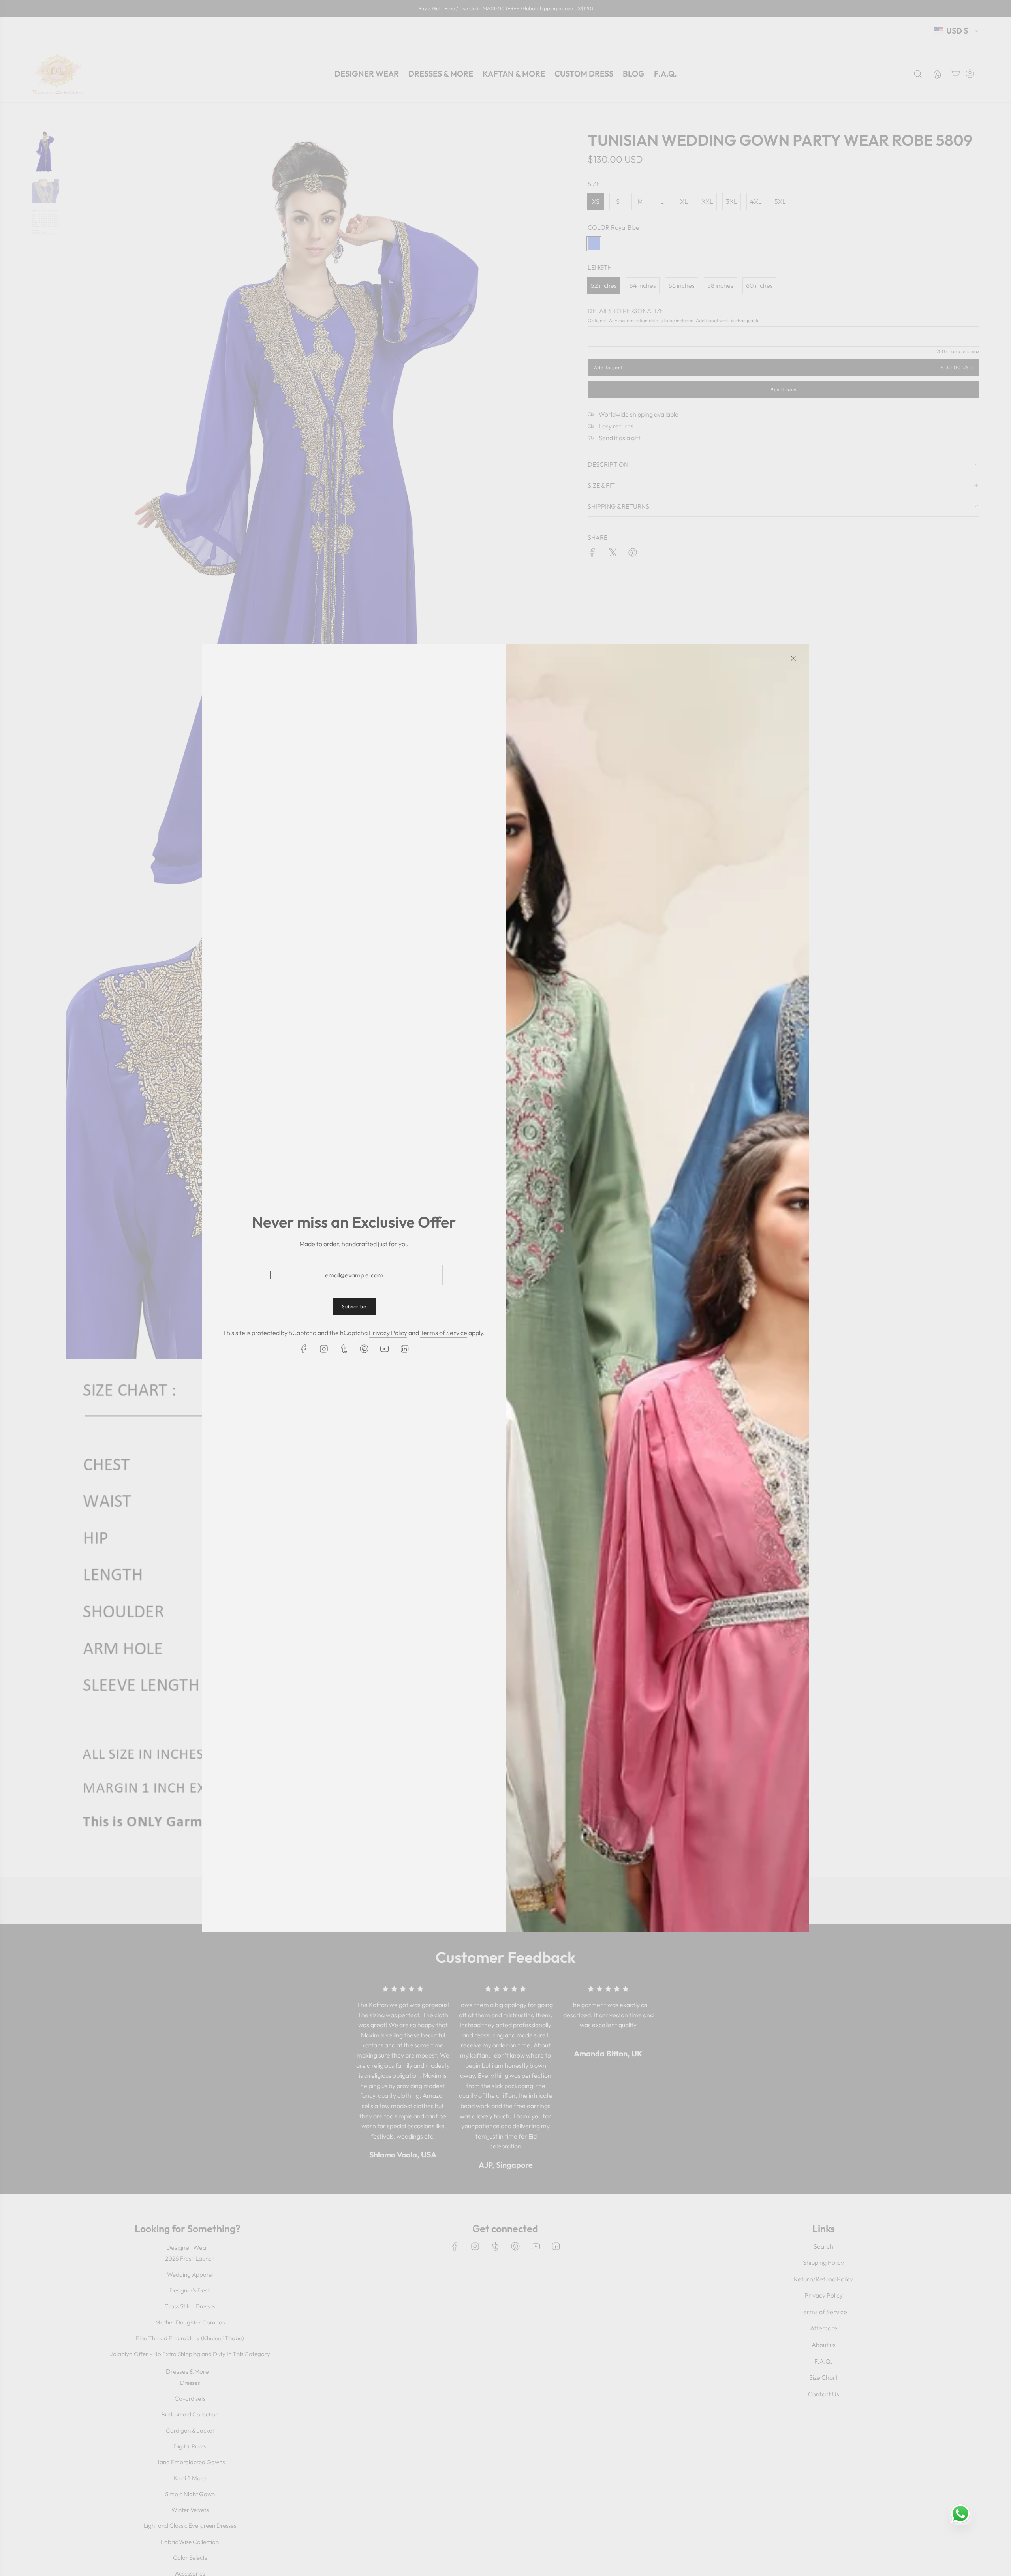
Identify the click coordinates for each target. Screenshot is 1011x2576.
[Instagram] (324, 1349)
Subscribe (354, 1306)
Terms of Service (444, 1333)
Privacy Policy (388, 1333)
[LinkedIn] (404, 1349)
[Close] (793, 658)
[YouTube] (384, 1349)
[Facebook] (304, 1349)
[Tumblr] (344, 1349)
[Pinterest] (364, 1349)
